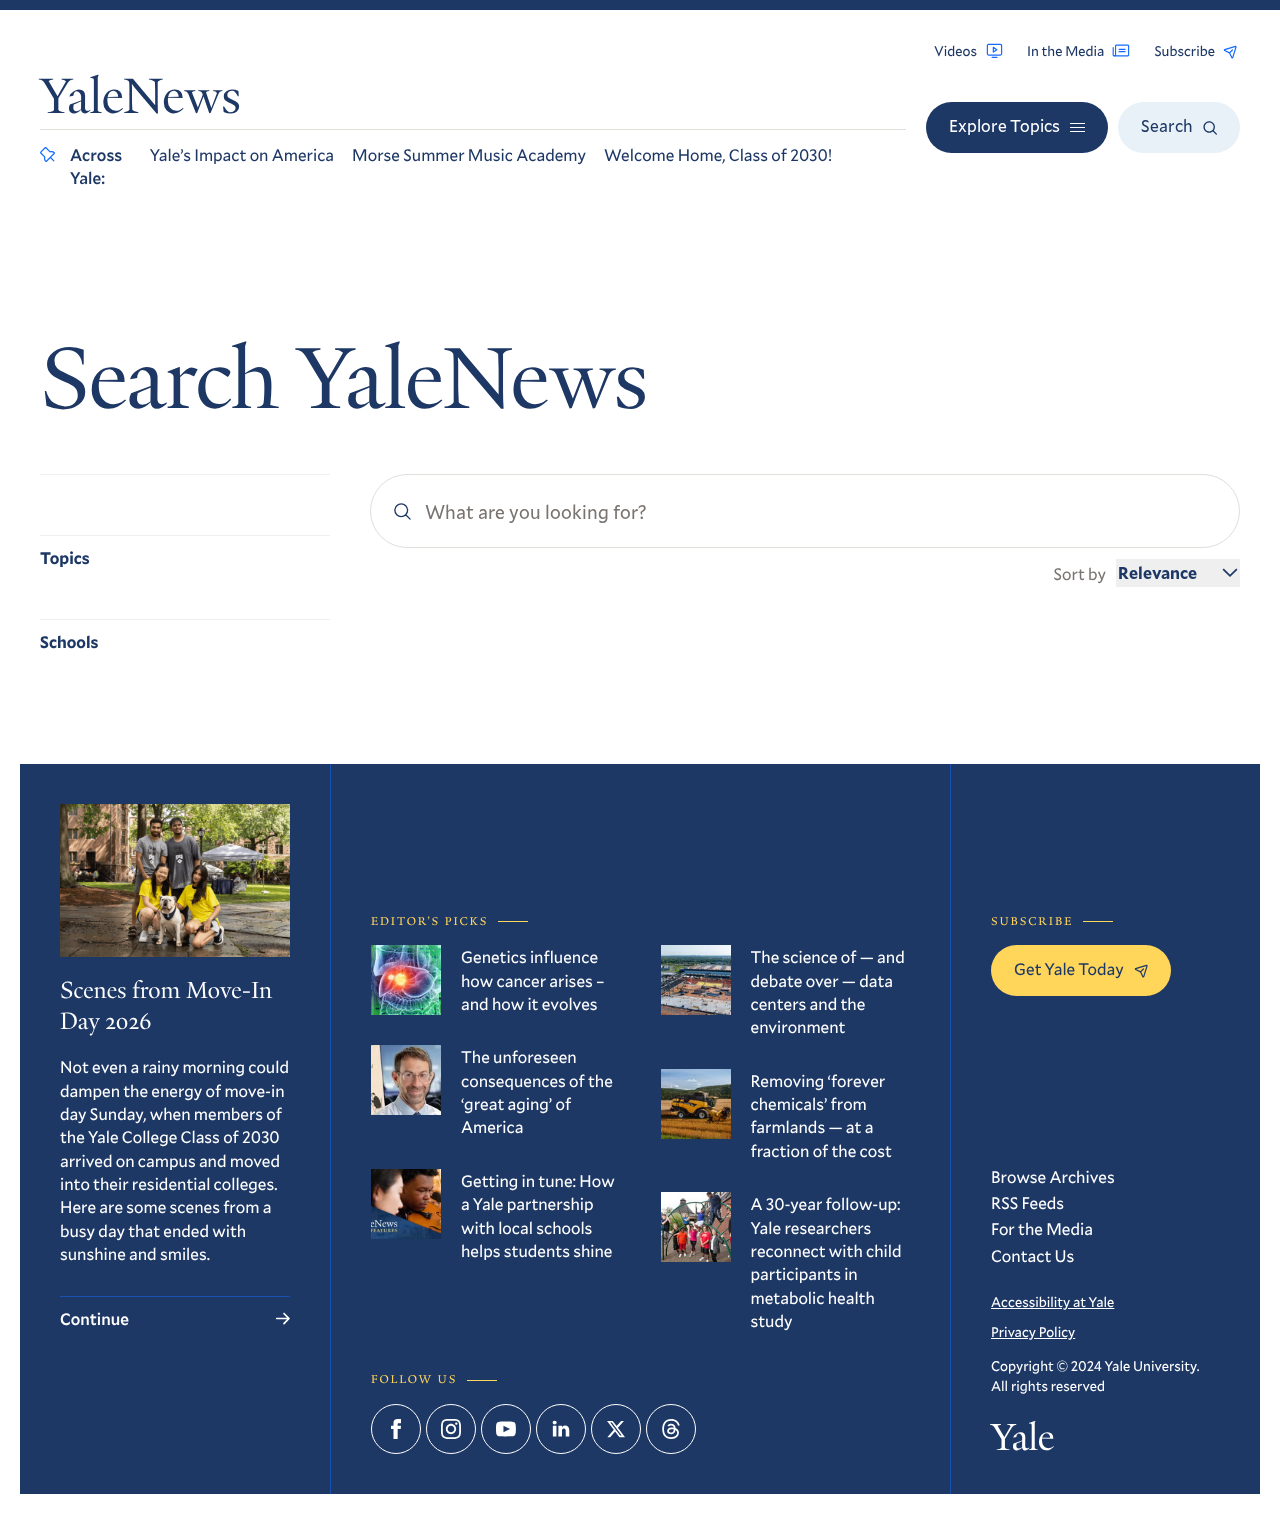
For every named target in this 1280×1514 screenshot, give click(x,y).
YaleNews (140, 101)
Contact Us (1032, 1255)
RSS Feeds (1027, 1202)
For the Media (1042, 1228)
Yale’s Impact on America (242, 154)
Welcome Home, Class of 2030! (718, 154)
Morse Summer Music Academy (469, 154)
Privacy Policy (1033, 1331)
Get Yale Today (1069, 968)
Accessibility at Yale (1052, 1301)
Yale (1022, 1442)
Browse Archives (1053, 1176)
